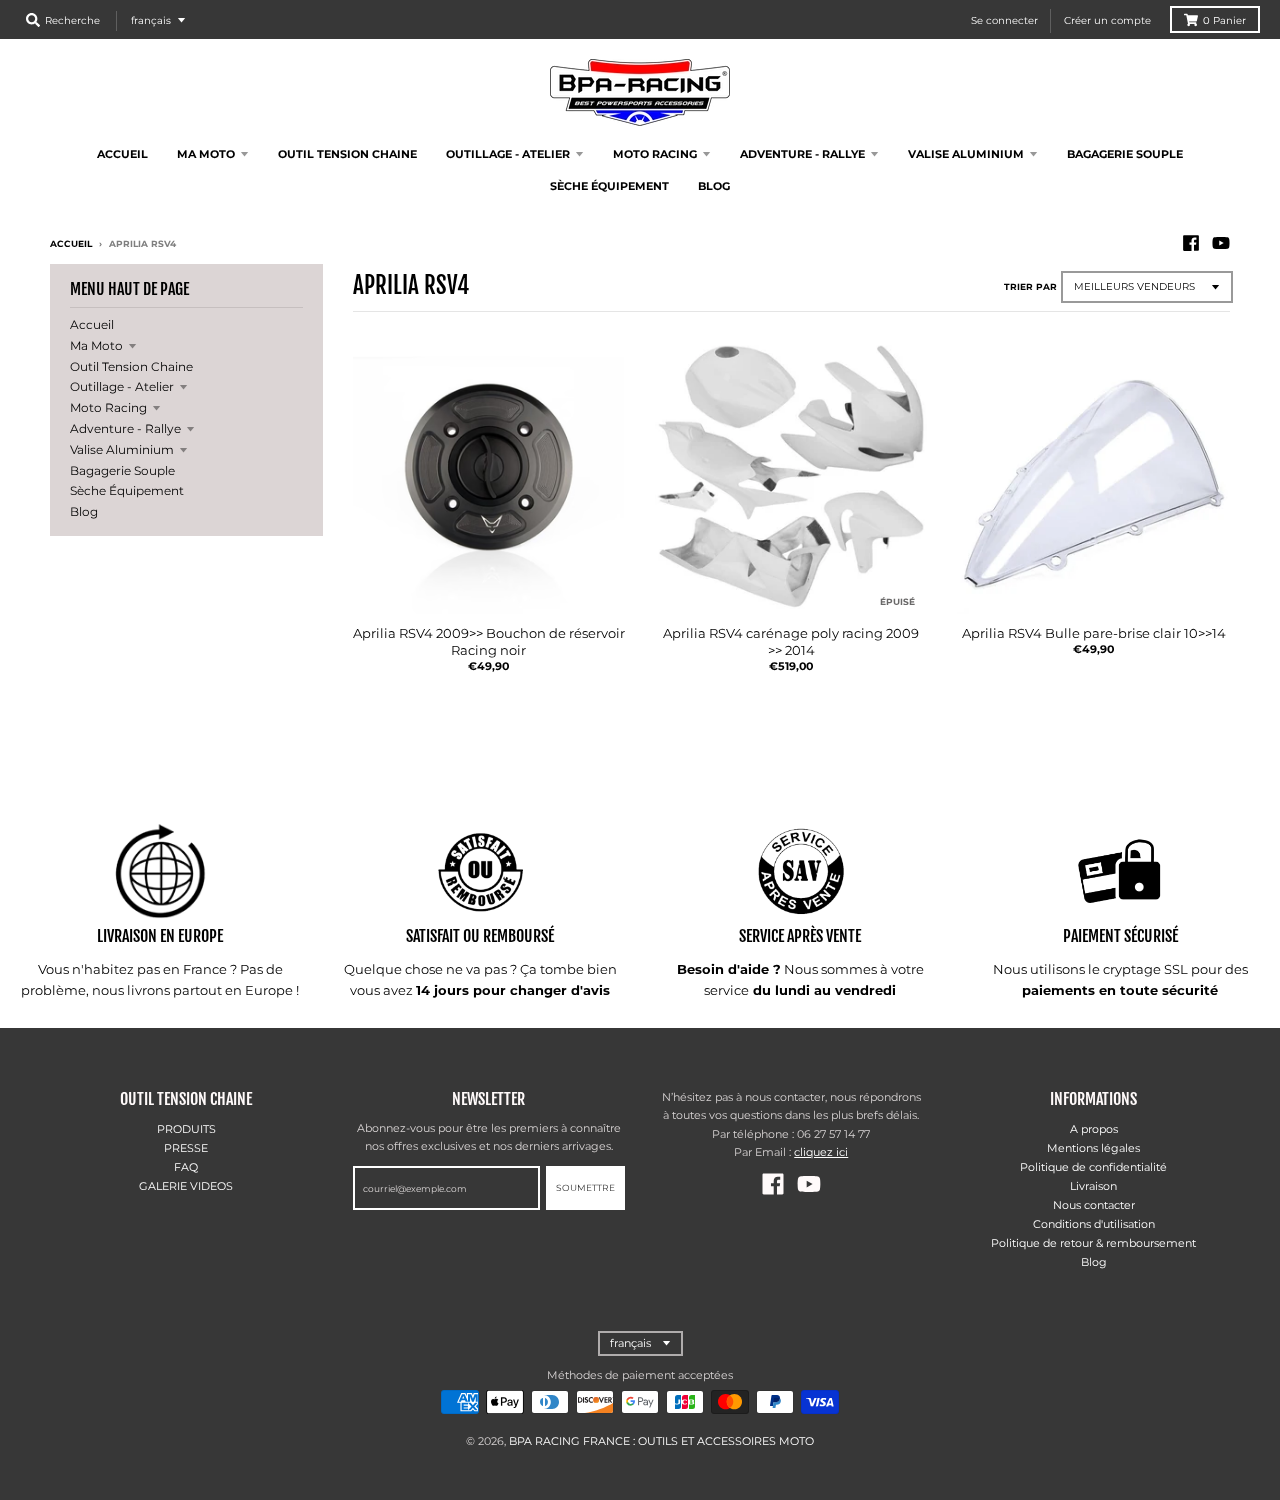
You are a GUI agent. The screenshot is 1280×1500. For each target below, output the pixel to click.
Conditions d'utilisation (1094, 1224)
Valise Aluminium (122, 449)
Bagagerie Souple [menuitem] (1125, 154)
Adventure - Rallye (125, 428)
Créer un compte (1107, 20)
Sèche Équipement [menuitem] (609, 186)
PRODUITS (186, 1129)
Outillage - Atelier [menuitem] (508, 154)
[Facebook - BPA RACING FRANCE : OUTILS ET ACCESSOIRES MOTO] (1191, 243)
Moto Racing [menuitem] (655, 154)
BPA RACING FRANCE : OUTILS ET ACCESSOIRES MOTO (661, 1441)
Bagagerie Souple (122, 470)
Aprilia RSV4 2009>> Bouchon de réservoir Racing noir (489, 641)
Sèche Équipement (127, 490)
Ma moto (96, 345)
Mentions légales (1093, 1148)
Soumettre (585, 1187)
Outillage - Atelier (122, 386)
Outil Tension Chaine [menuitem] (347, 154)
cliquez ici (821, 1152)
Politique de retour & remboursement (1093, 1243)
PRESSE (186, 1148)
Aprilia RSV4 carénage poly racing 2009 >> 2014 (791, 641)
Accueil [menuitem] (122, 154)
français (151, 20)
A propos (1094, 1129)
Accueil (71, 243)
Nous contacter (1094, 1205)
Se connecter (1004, 20)
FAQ (186, 1167)
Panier (1224, 20)
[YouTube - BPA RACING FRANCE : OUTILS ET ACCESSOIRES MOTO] (1221, 243)
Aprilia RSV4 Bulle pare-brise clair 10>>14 (1094, 633)
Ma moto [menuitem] (206, 154)
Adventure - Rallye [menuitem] (802, 154)
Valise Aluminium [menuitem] (966, 154)
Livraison (1093, 1186)
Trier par (1030, 286)
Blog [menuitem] (714, 186)
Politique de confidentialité (1093, 1167)
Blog (84, 511)
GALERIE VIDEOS (186, 1186)
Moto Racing (108, 407)
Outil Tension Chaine (131, 366)
